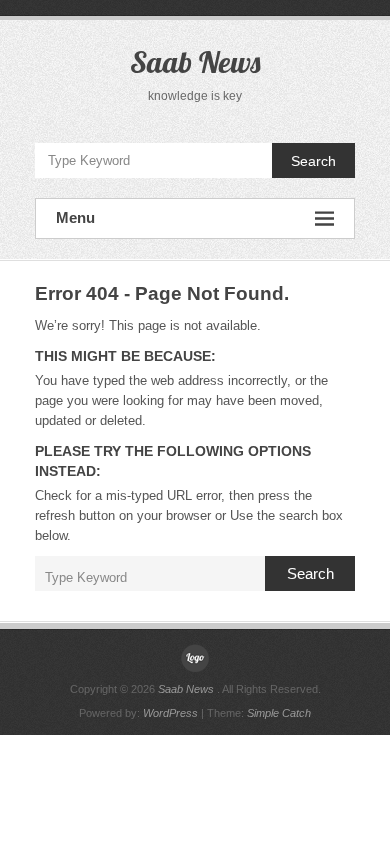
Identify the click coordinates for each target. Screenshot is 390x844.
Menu (75, 217)
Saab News (195, 62)
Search (313, 161)
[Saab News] (195, 658)
